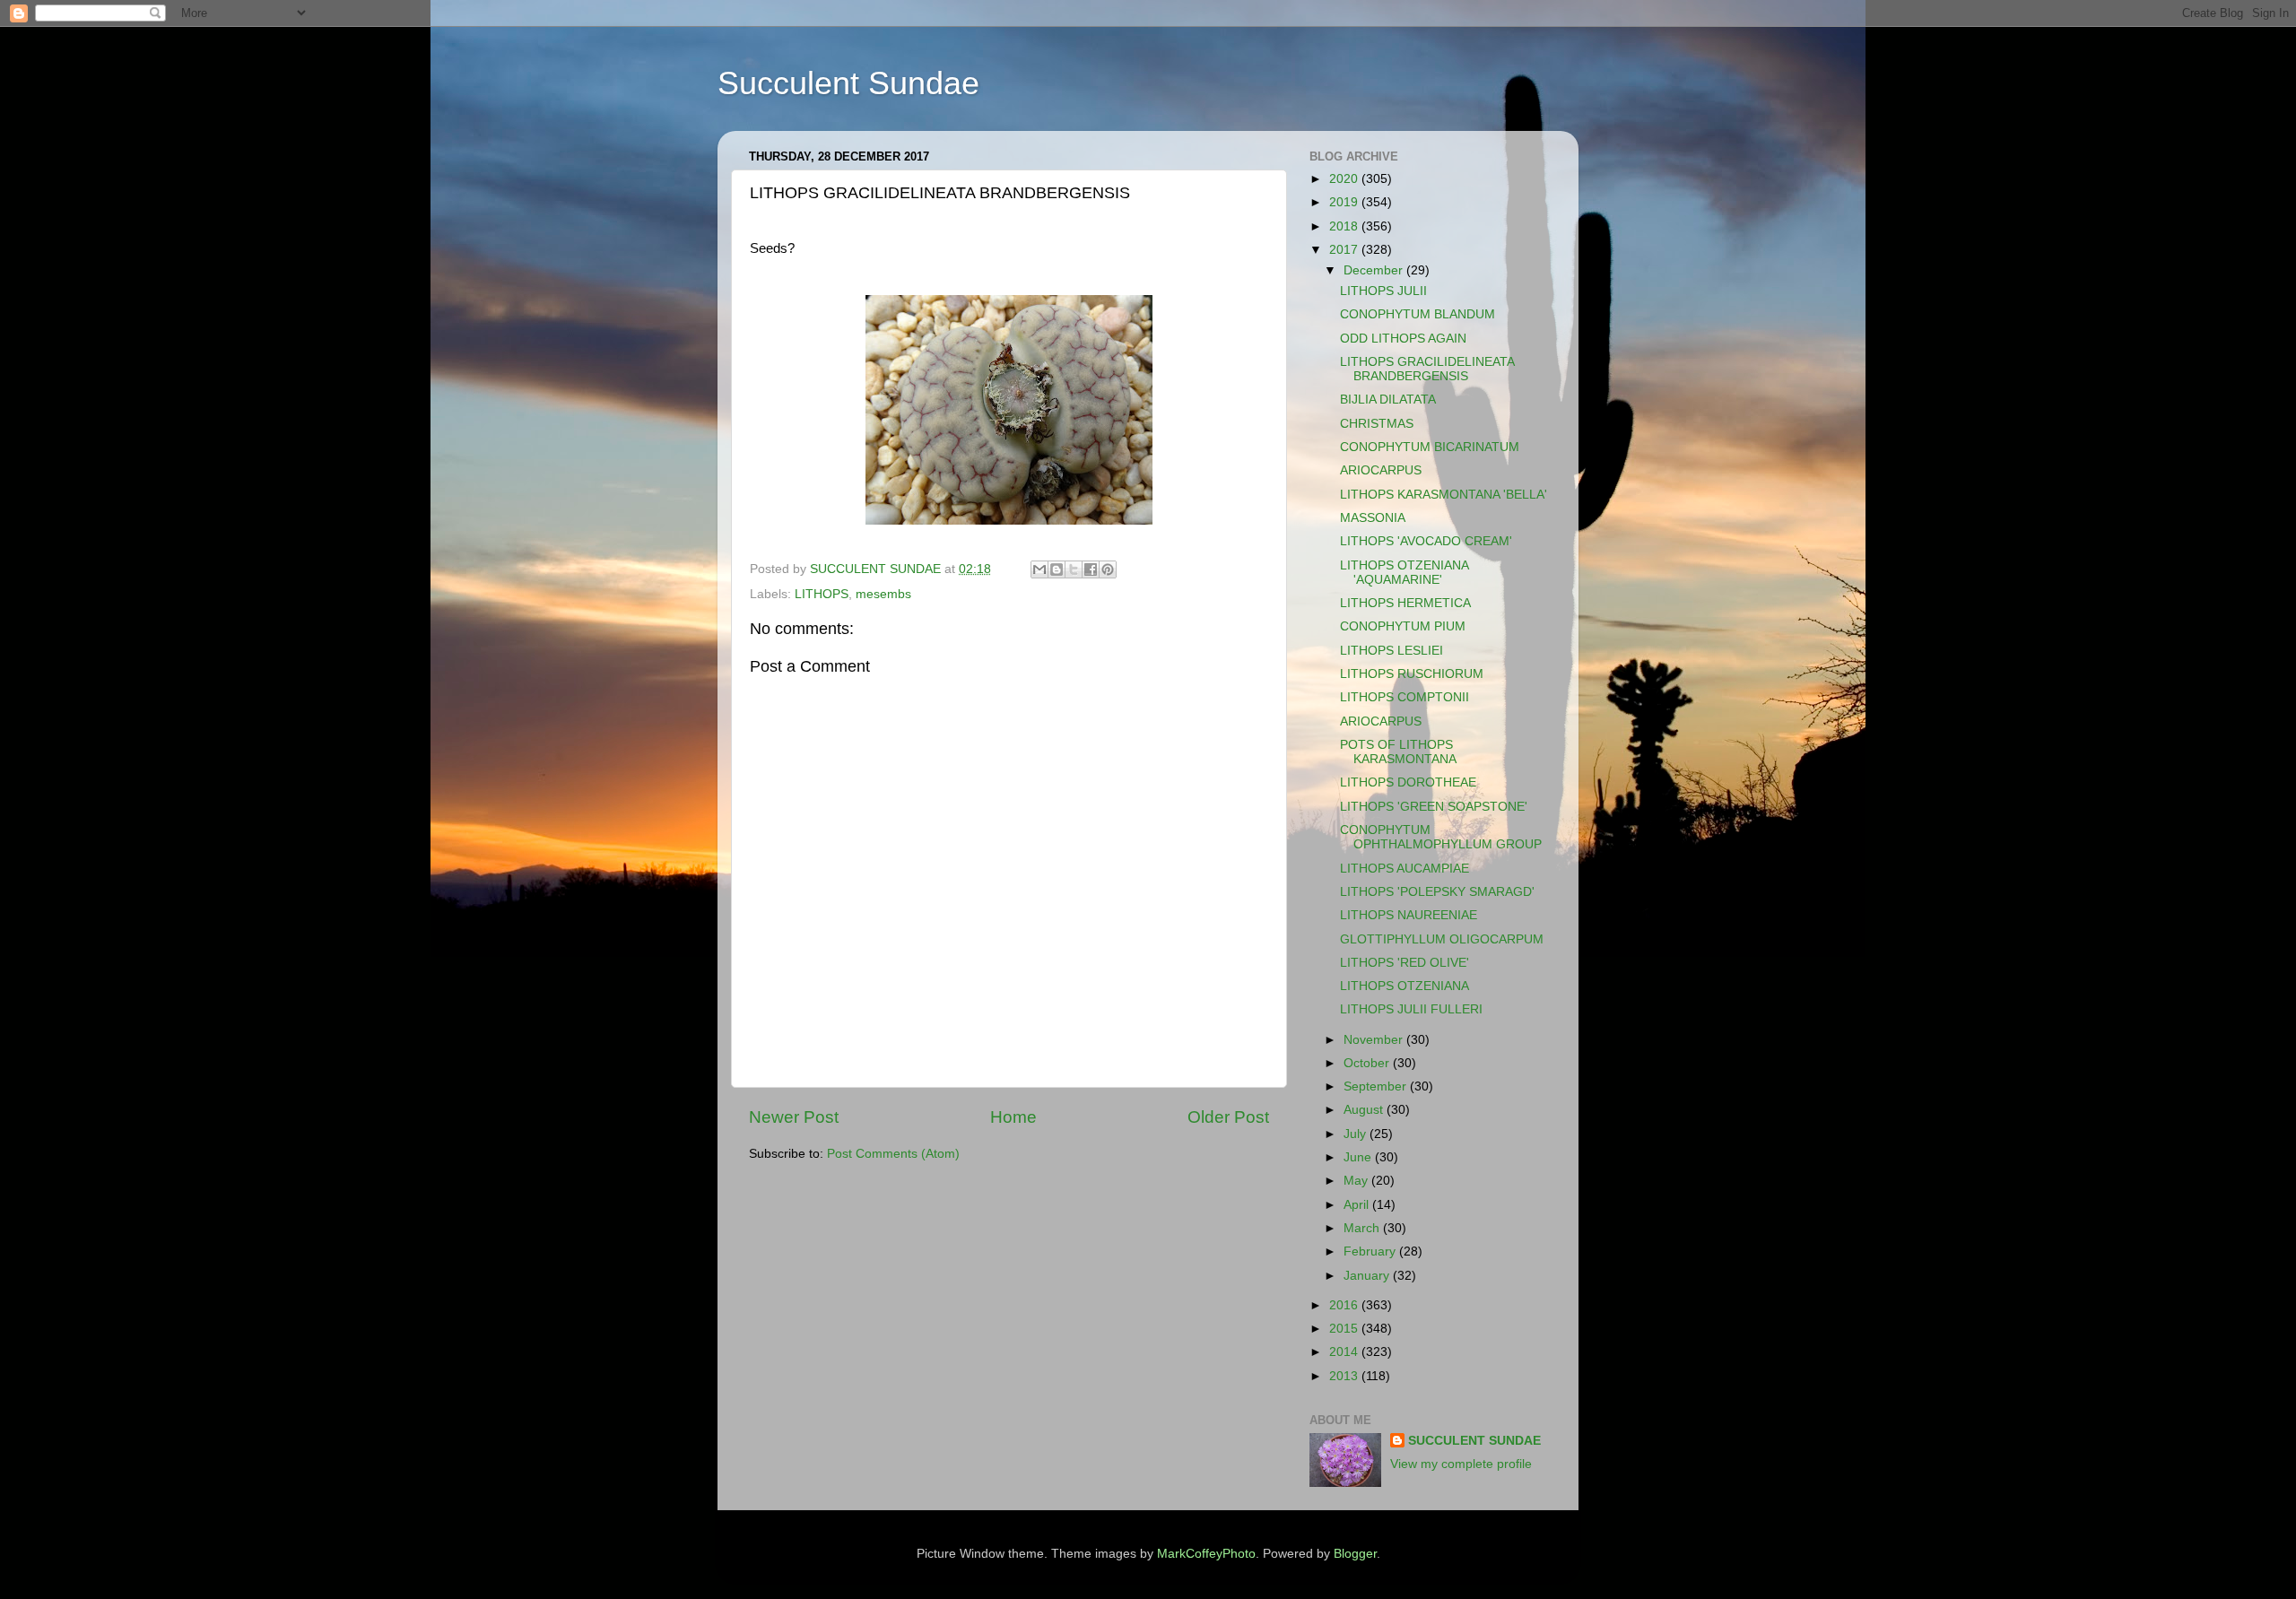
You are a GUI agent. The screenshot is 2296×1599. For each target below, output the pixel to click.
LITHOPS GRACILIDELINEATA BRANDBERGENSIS (1427, 369)
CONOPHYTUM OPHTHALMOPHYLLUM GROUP (1441, 837)
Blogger (1355, 1554)
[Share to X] (1074, 569)
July (1357, 1134)
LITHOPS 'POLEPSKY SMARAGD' (1437, 892)
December (1375, 270)
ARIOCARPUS (1381, 470)
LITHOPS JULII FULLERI (1411, 1009)
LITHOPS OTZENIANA (1405, 986)
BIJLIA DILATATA (1388, 400)
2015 (1345, 1329)
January (1368, 1276)
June (1359, 1157)
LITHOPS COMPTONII (1405, 697)
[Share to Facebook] (1091, 569)
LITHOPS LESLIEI (1392, 651)
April (1358, 1205)
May (1357, 1181)
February (1371, 1251)
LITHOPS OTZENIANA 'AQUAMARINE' (1404, 573)
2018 (1345, 226)
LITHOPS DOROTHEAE (1408, 782)
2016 (1345, 1305)
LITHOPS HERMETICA (1405, 603)
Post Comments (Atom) (893, 1154)
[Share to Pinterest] (1108, 569)
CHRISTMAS (1377, 424)
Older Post (1228, 1117)
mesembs (883, 594)
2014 (1345, 1352)
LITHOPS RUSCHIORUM (1412, 674)
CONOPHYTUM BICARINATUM (1430, 447)
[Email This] (1039, 569)
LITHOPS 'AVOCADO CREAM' (1426, 541)
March (1363, 1228)
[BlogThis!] (1057, 569)
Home (1013, 1117)
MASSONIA (1373, 518)
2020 (1345, 179)
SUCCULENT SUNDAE (1474, 1441)
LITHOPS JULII (1383, 291)
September (1377, 1086)
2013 (1345, 1376)
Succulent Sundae (848, 83)
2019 (1345, 202)
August (1365, 1110)
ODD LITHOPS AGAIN (1403, 339)
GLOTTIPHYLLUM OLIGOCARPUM (1442, 939)
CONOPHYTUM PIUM (1403, 626)
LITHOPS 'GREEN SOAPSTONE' (1434, 807)
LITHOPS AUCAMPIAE (1405, 869)
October (1368, 1063)
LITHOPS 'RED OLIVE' (1405, 963)
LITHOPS (822, 594)
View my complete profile (1461, 1464)
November (1375, 1040)
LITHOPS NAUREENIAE (1409, 915)
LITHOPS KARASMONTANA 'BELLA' (1444, 495)
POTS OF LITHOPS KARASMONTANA (1398, 752)
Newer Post (794, 1117)
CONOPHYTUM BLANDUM (1418, 314)
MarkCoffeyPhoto (1206, 1554)
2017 (1345, 250)
